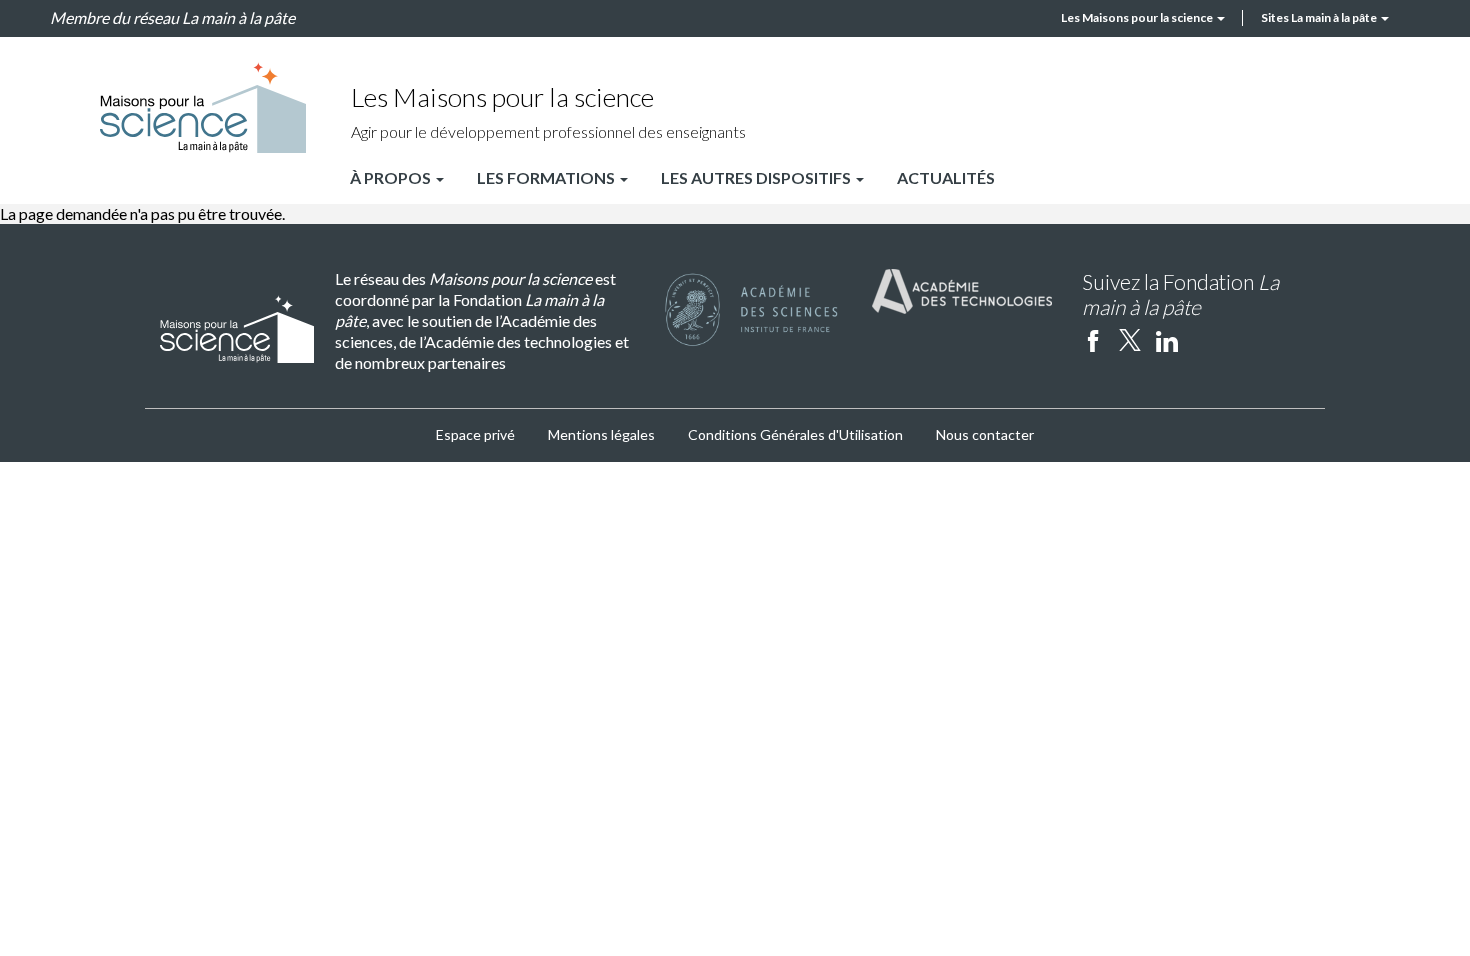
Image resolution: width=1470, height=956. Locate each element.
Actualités (946, 177)
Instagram (1204, 340)
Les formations (547, 177)
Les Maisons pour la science (1138, 17)
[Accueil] (203, 107)
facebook (1093, 340)
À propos (392, 177)
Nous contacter (985, 434)
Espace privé (475, 434)
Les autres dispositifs (757, 177)
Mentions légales (601, 434)
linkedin (1167, 340)
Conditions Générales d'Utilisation (795, 434)
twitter (1130, 340)
